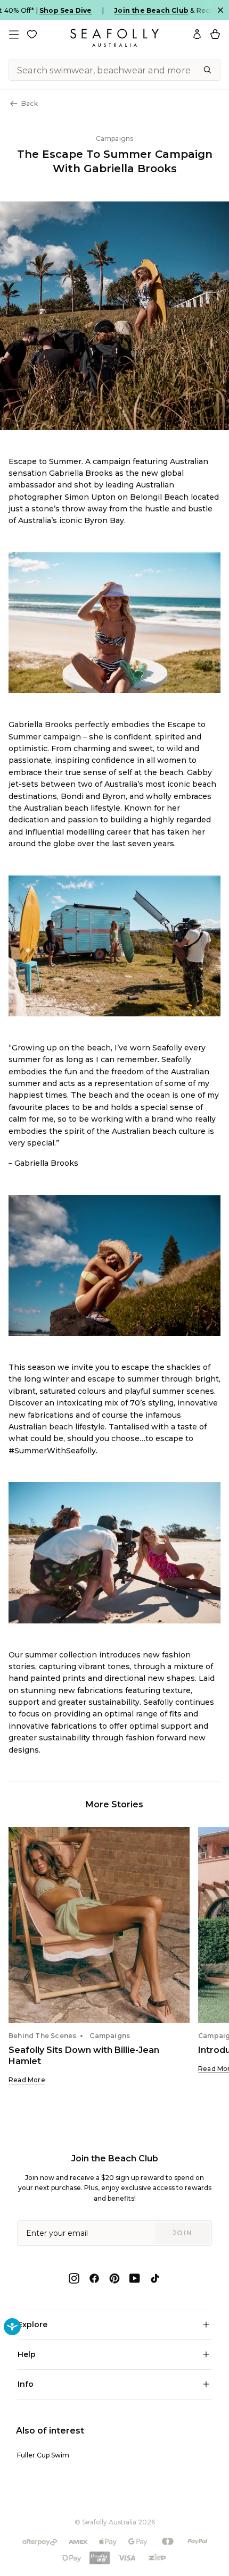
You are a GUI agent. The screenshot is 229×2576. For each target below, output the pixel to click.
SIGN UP (169, 1320)
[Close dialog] (218, 1230)
